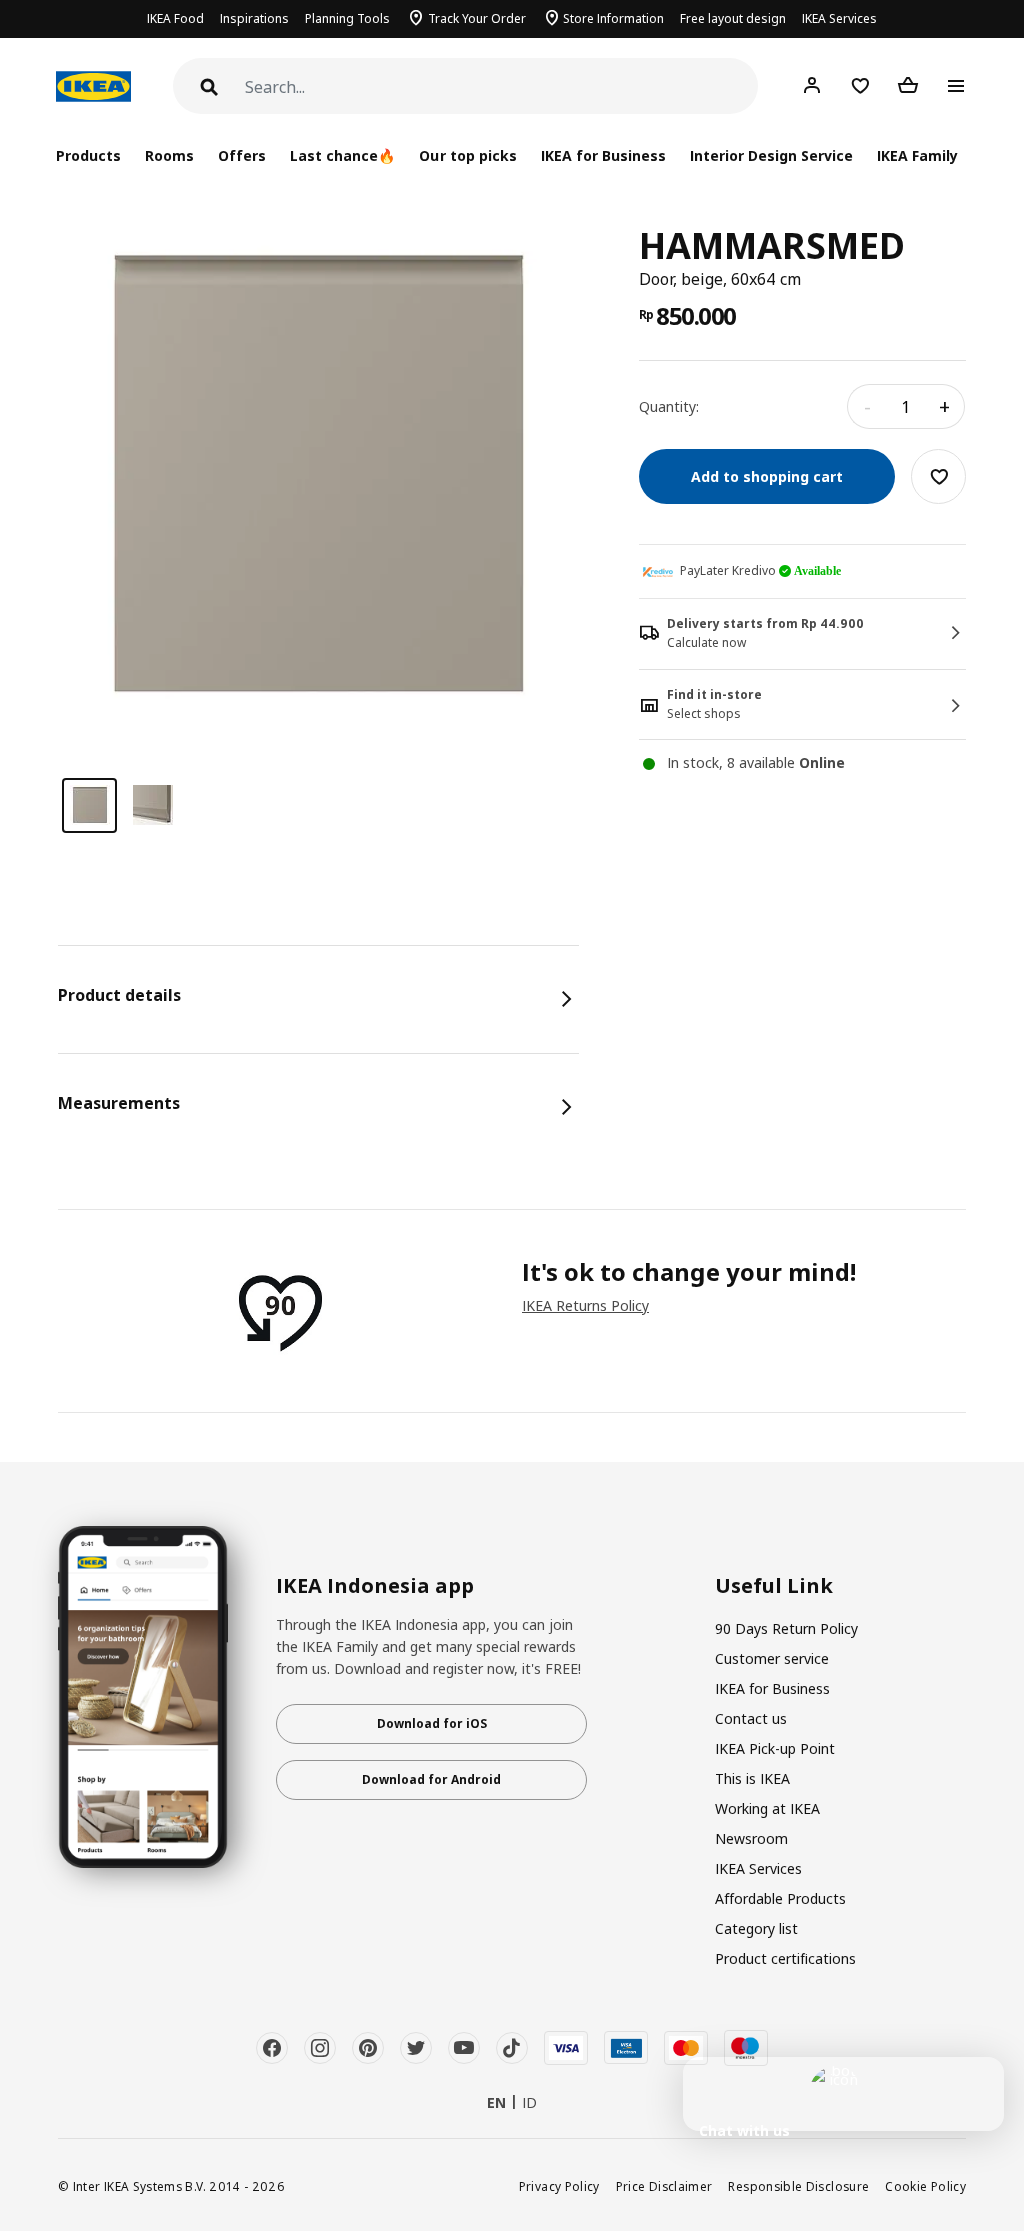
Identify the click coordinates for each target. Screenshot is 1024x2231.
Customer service (772, 1658)
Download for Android (431, 1779)
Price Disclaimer (664, 2186)
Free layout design (733, 18)
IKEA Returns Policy (585, 1305)
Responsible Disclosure (798, 2186)
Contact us (751, 1718)
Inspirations (254, 18)
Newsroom (751, 1838)
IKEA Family (917, 155)
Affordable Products (780, 1898)
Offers (242, 155)
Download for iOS (432, 1723)
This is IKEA (752, 1778)
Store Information (613, 18)
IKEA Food (175, 18)
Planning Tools (347, 18)
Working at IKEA (767, 1808)
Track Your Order (477, 18)
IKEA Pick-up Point (775, 1748)
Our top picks (467, 155)
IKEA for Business (603, 155)
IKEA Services (839, 18)
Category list (756, 1928)
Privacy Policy (559, 2186)
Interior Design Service (771, 155)
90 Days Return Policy (786, 1628)
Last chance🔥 (342, 155)
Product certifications (785, 1958)
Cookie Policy (925, 2186)
